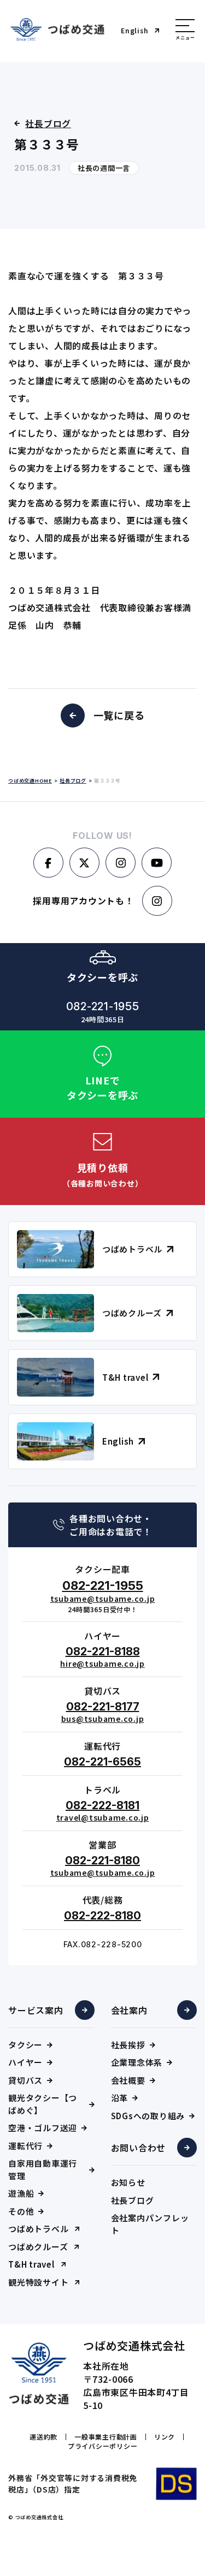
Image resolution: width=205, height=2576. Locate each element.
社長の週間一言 (104, 168)
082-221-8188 (103, 1651)
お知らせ (128, 2182)
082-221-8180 (102, 1861)
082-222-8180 (102, 1916)
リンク (165, 2437)
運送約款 (43, 2437)
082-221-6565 (102, 1762)
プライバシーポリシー (103, 2446)
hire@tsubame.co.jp (102, 1663)
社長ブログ (133, 2200)
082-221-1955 (103, 1585)
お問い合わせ (139, 2148)
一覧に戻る (119, 715)
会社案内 (129, 2010)
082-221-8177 (103, 1707)
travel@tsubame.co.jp (103, 1817)
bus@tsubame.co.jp (103, 1719)
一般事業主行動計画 (106, 2437)
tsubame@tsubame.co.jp (103, 1599)
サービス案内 (36, 2010)
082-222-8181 (102, 1805)
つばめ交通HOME (30, 781)
